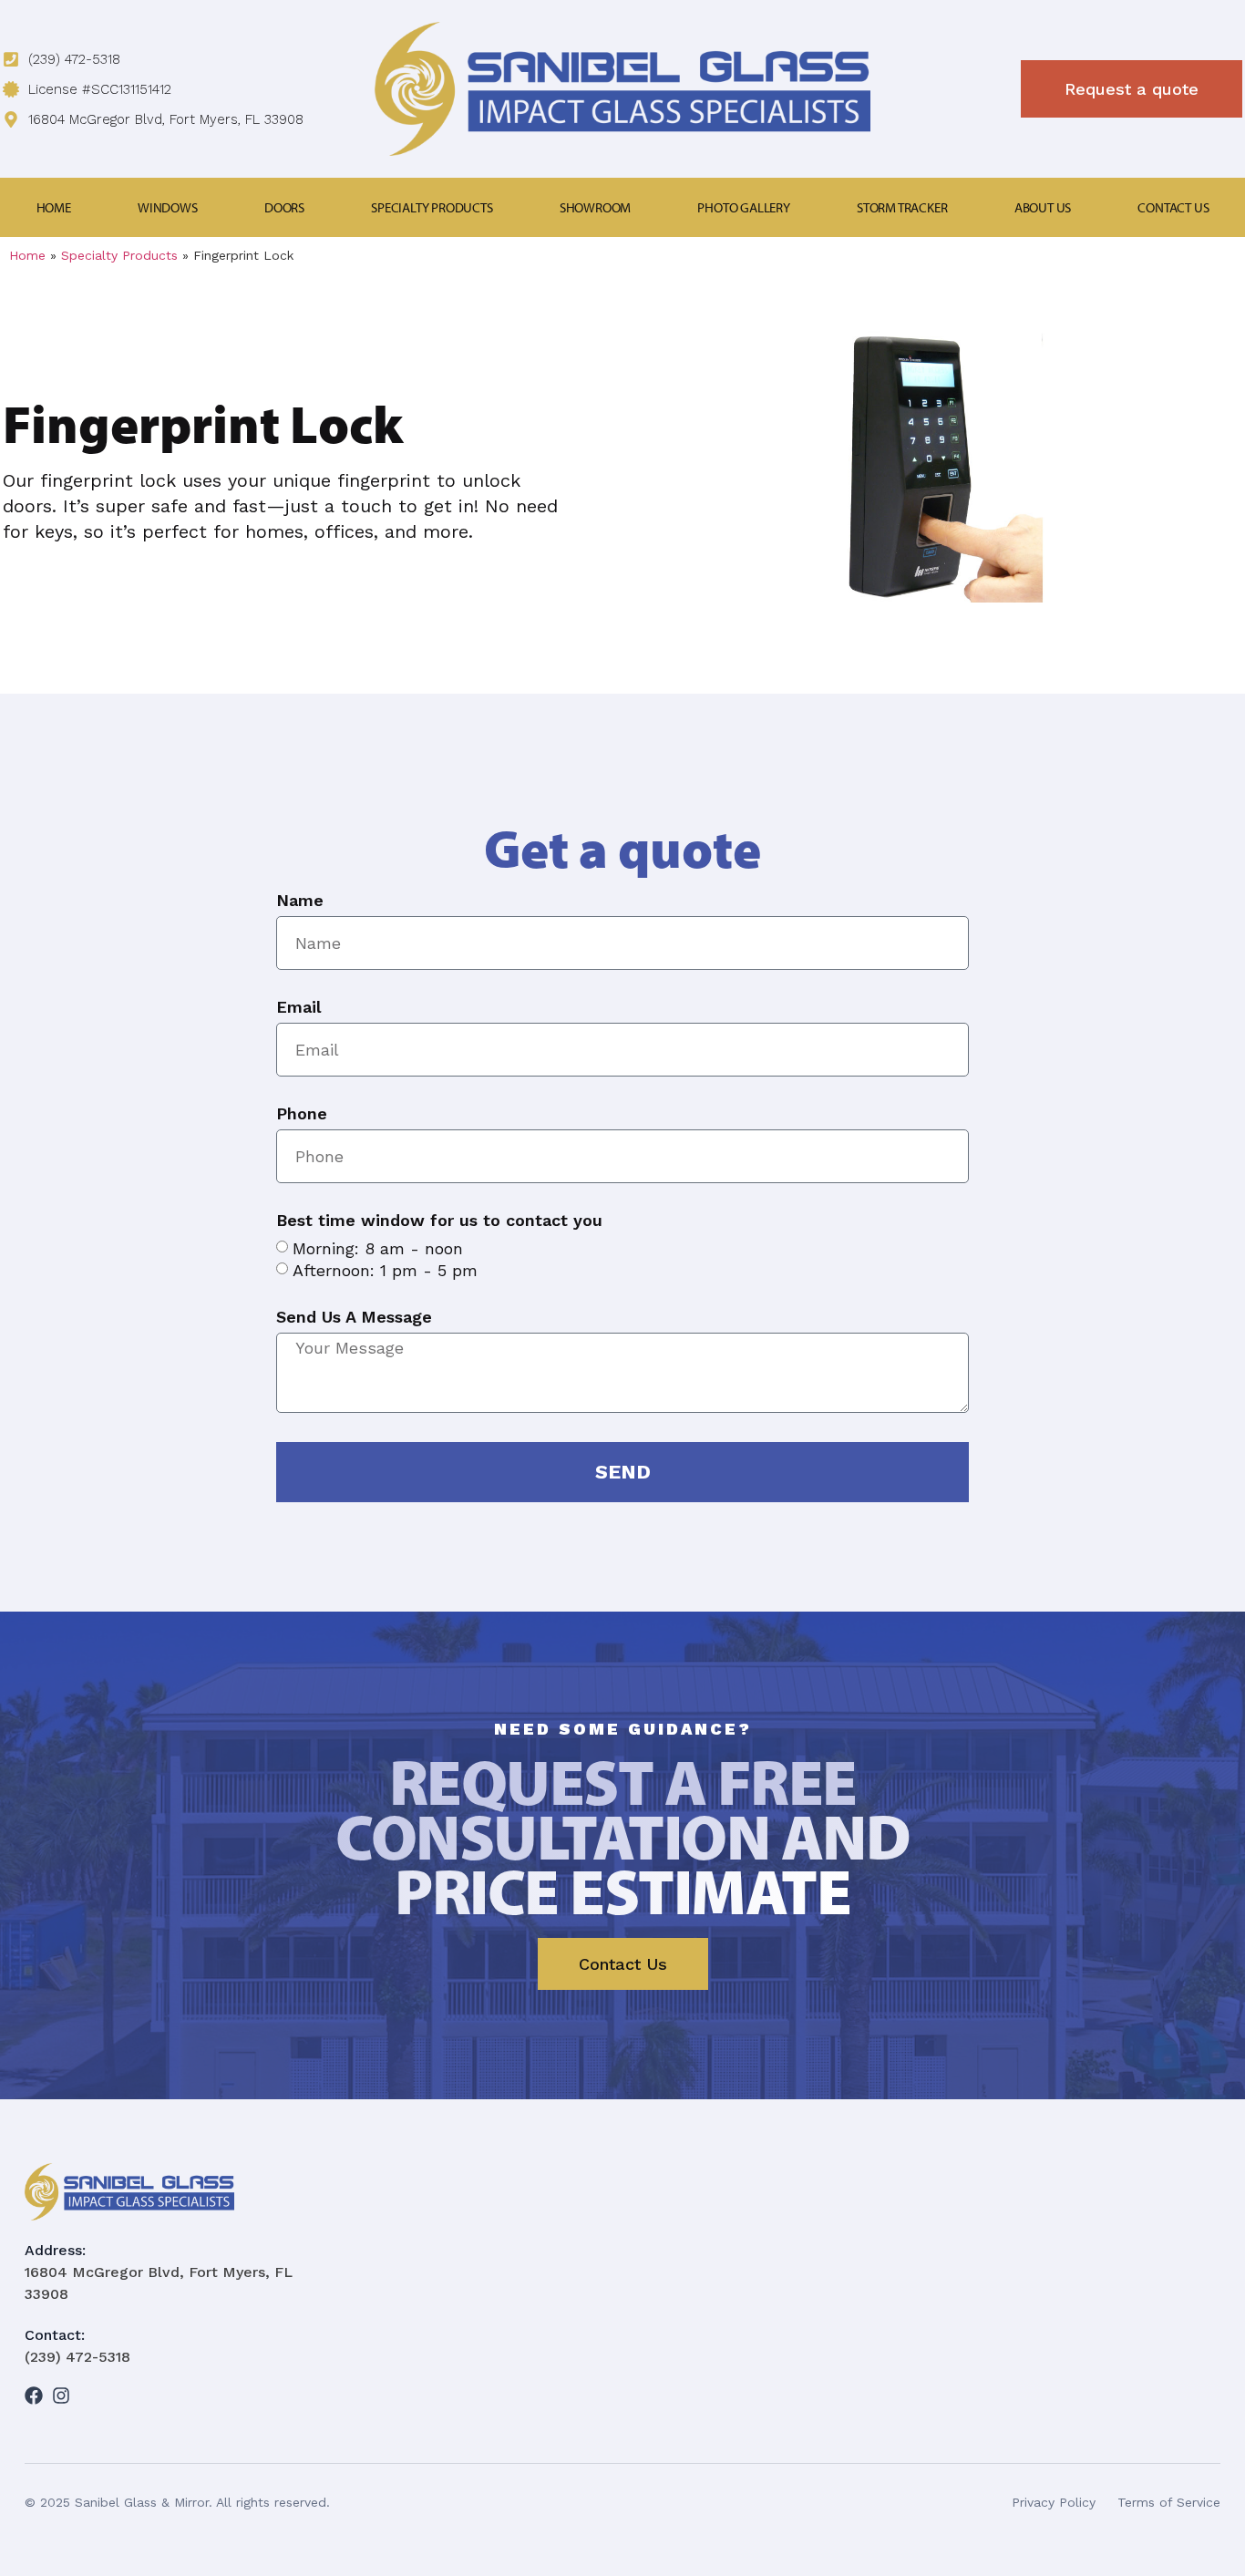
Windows (168, 207)
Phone (302, 1114)
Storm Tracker (902, 207)
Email (298, 1008)
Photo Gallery (743, 207)
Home (54, 207)
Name (300, 901)
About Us (1043, 207)
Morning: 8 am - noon (378, 1248)
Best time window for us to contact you (439, 1221)
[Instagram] (61, 2396)
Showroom (595, 207)
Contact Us (1173, 207)
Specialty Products (432, 207)
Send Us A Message (354, 1318)
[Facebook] (34, 2396)
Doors (284, 207)
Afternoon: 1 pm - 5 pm (385, 1270)
